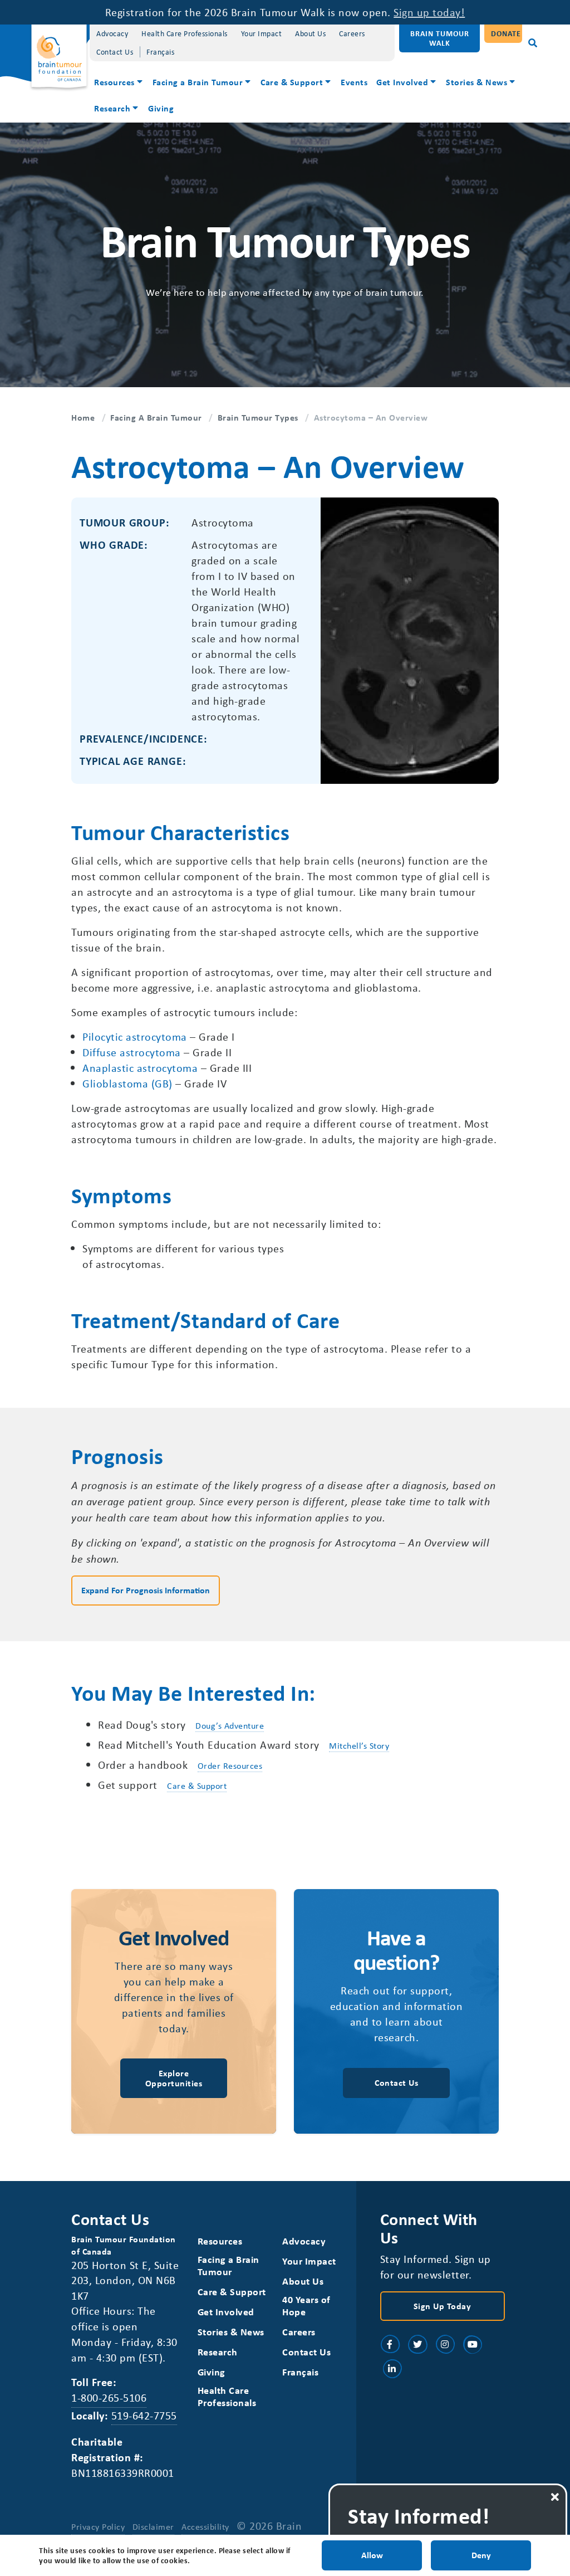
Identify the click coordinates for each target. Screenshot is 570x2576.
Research (112, 108)
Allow (372, 2555)
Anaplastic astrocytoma (140, 1068)
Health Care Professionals (185, 33)
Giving (161, 108)
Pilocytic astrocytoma (135, 1036)
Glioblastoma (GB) (127, 1083)
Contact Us (115, 52)
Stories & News (476, 82)
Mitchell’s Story (359, 1745)
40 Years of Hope (306, 2306)
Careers (352, 33)
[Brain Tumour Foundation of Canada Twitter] (417, 2344)
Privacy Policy (98, 2526)
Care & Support (292, 82)
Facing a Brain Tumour (198, 82)
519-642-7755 (144, 2415)
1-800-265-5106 (109, 2397)
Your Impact (262, 33)
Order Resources (230, 1765)
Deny (481, 2555)
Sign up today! (429, 12)
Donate (506, 33)
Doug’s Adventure (230, 1725)
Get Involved (402, 82)
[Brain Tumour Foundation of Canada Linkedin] (392, 2369)
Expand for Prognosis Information (146, 1590)
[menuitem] (119, 83)
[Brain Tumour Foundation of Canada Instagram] (445, 2344)
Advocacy (112, 33)
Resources (114, 82)
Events (354, 82)
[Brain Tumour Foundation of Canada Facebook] (390, 2344)
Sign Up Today (443, 2306)
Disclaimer (153, 2526)
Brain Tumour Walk (440, 38)
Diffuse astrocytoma (132, 1052)
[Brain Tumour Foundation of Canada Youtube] (473, 2344)
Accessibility (205, 2526)
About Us (310, 33)
